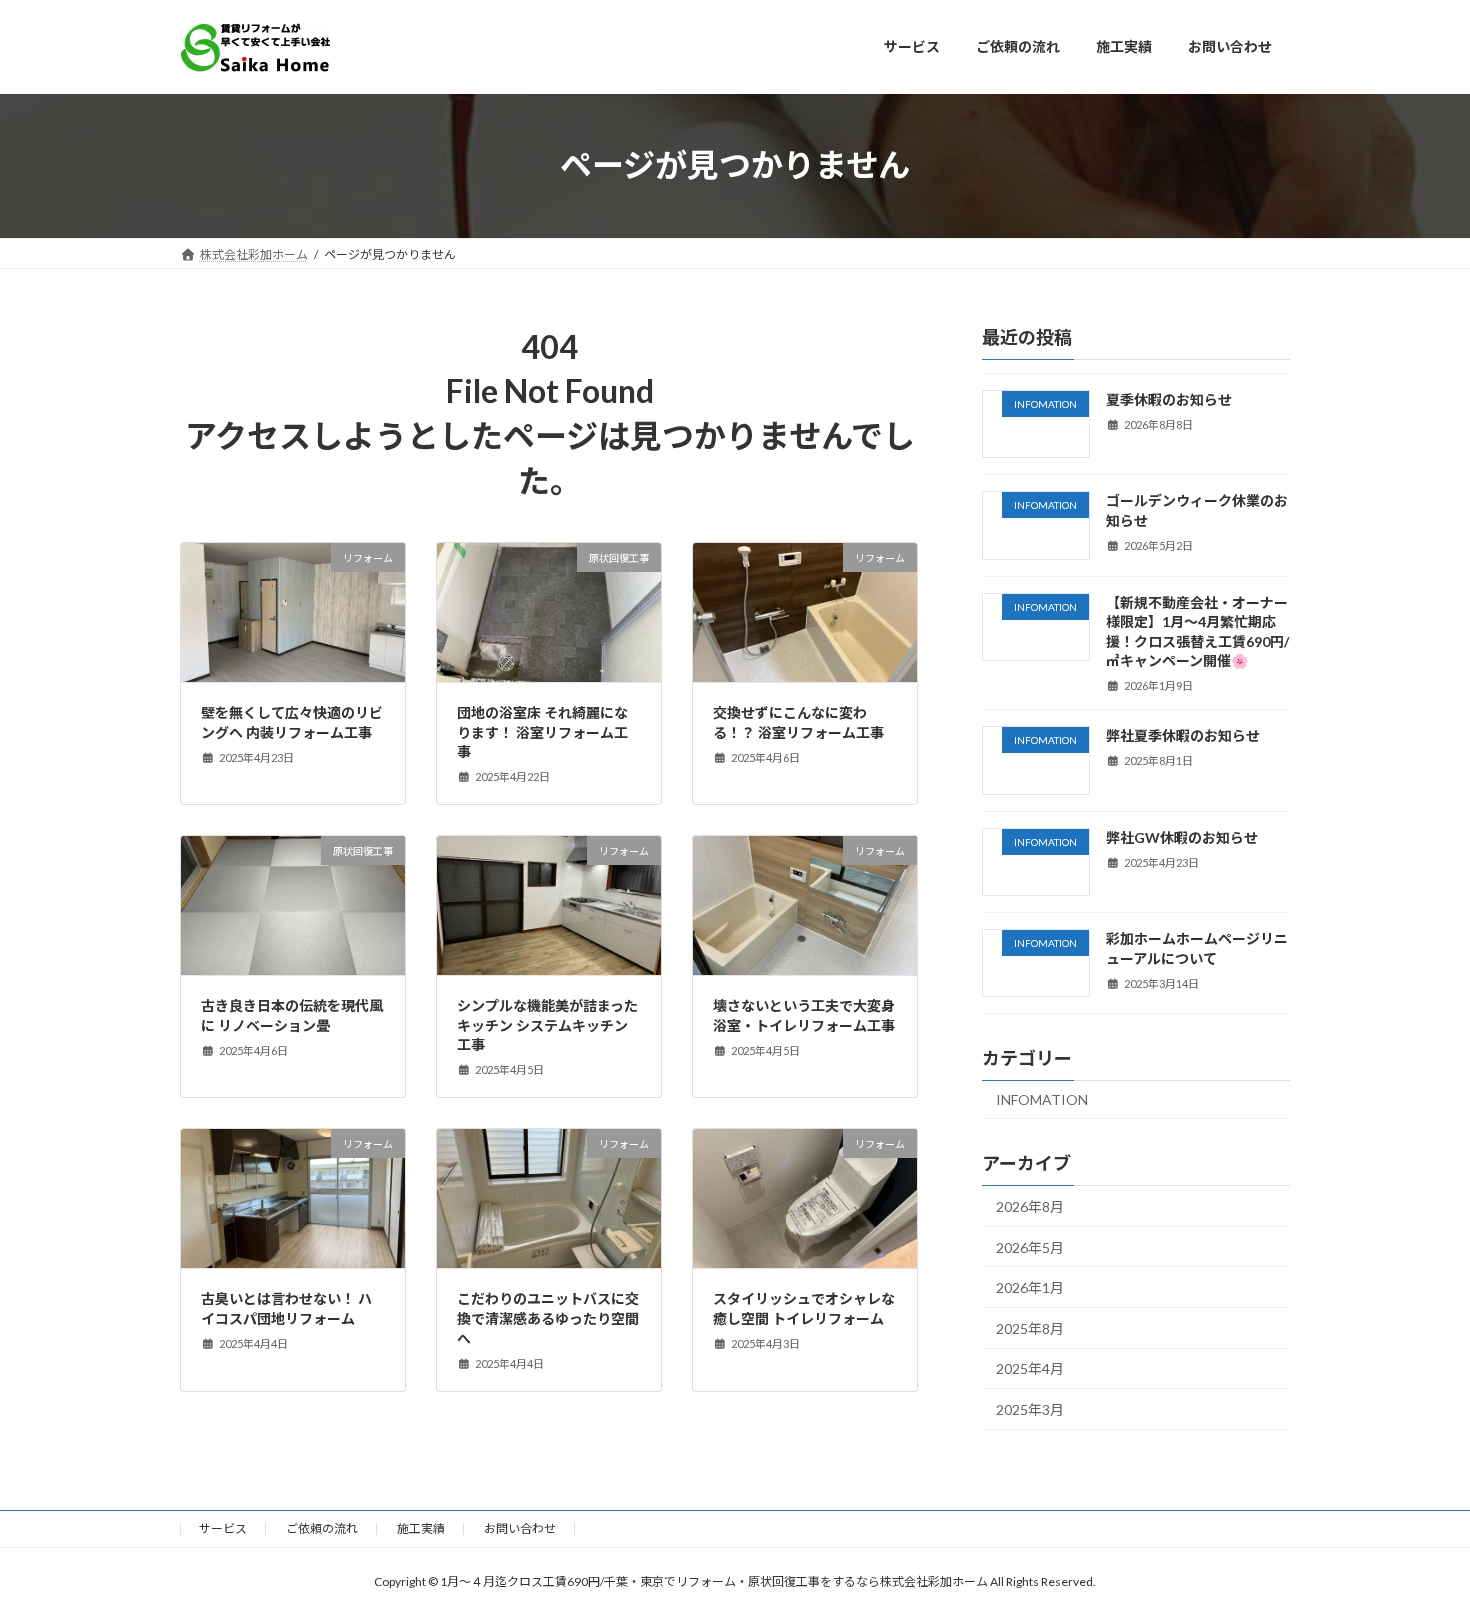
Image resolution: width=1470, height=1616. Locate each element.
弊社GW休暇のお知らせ (1182, 836)
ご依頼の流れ (322, 1528)
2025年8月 (1030, 1327)
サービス (223, 1528)
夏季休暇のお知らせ (1169, 399)
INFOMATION (1042, 1099)
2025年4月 (1030, 1368)
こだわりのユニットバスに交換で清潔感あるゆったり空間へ (548, 1318)
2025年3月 (1030, 1409)
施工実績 (421, 1528)
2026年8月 (1030, 1206)
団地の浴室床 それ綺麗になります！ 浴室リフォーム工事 (542, 732)
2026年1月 (1030, 1287)
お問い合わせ (520, 1528)
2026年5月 (1030, 1246)
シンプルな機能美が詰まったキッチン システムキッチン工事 (547, 1025)
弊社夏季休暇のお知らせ (1183, 735)
